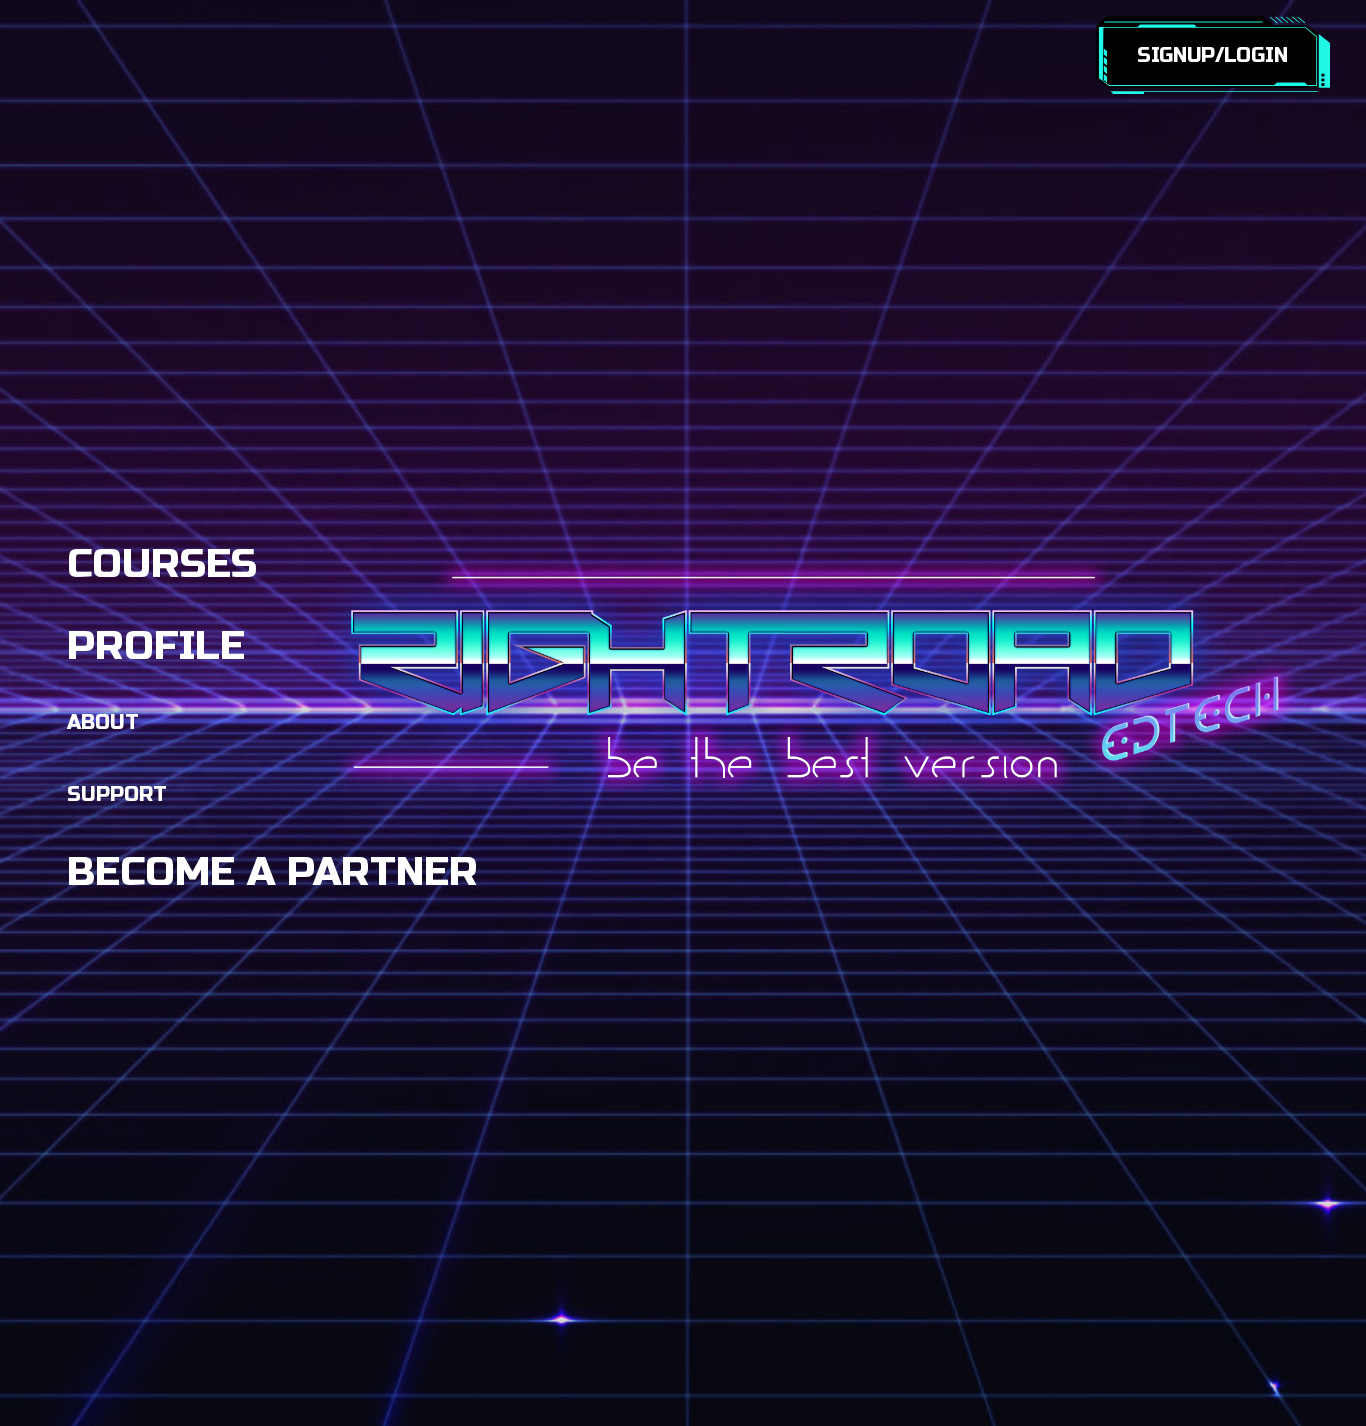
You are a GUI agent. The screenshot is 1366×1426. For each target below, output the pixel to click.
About (103, 722)
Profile (156, 646)
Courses (162, 564)
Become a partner (272, 872)
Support (117, 794)
